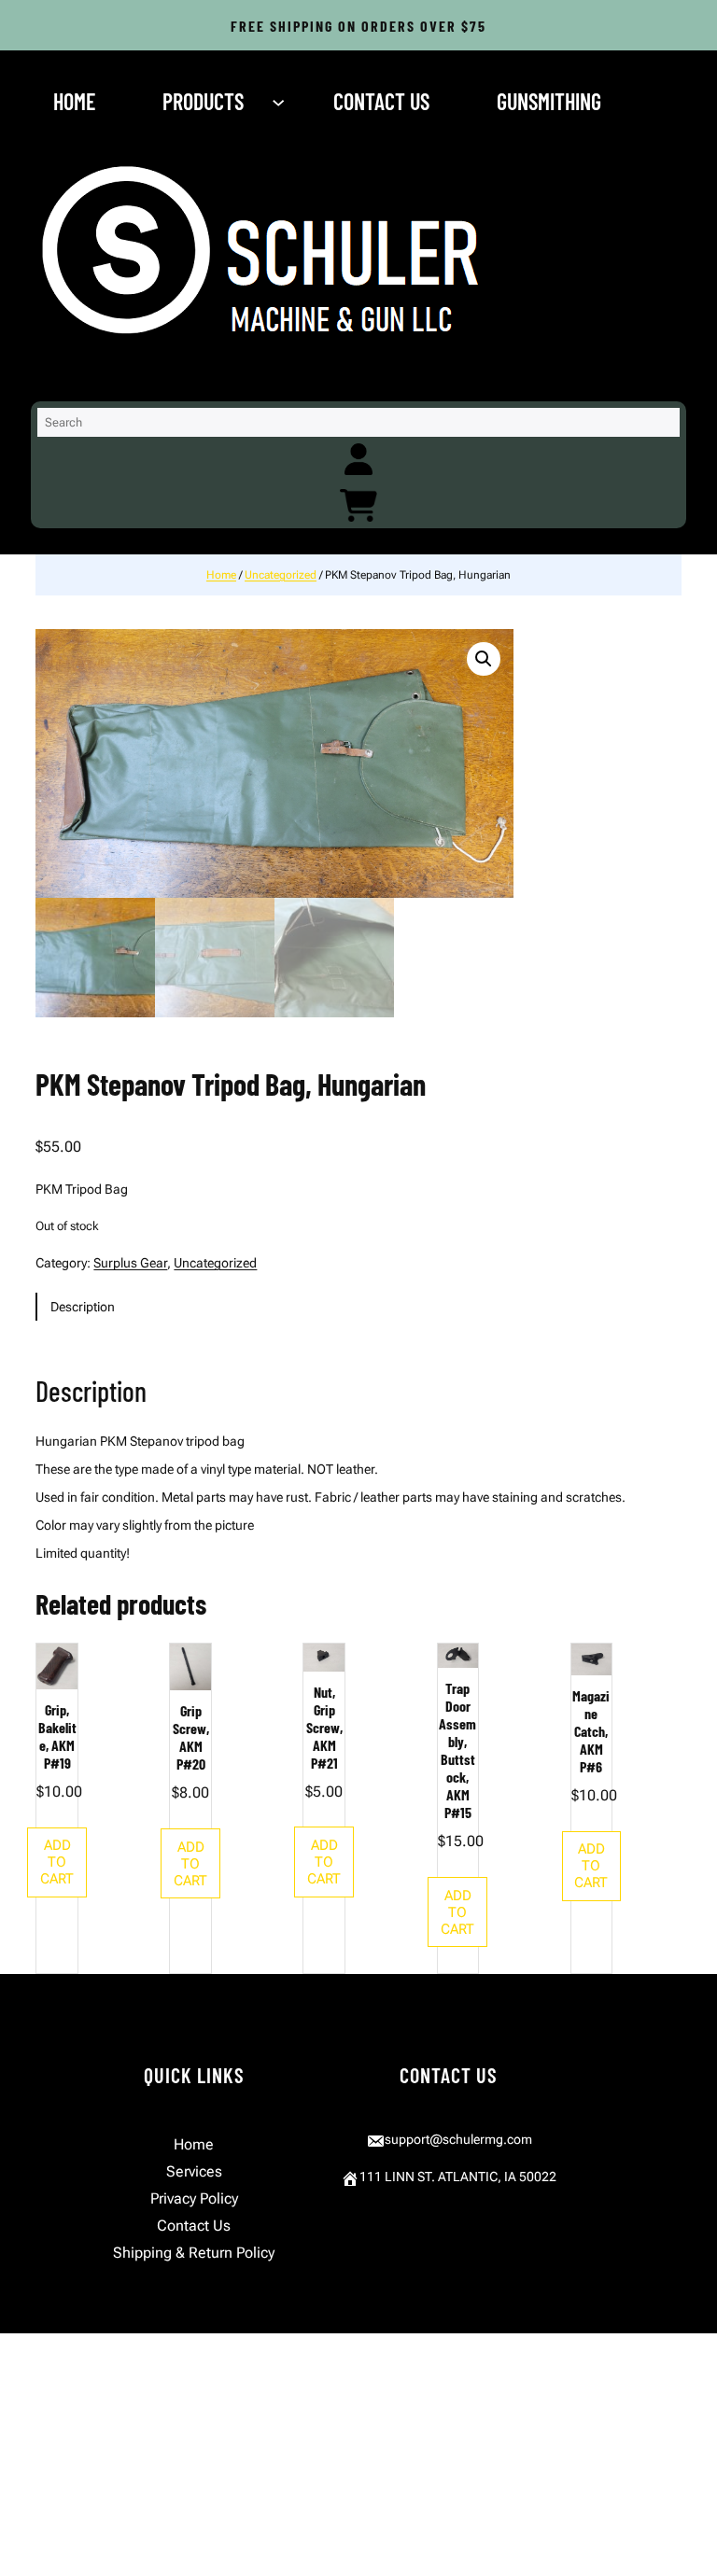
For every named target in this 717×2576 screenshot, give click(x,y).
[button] (484, 659)
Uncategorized (281, 575)
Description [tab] (83, 1307)
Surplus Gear (130, 1263)
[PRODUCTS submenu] (280, 102)
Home (221, 575)
